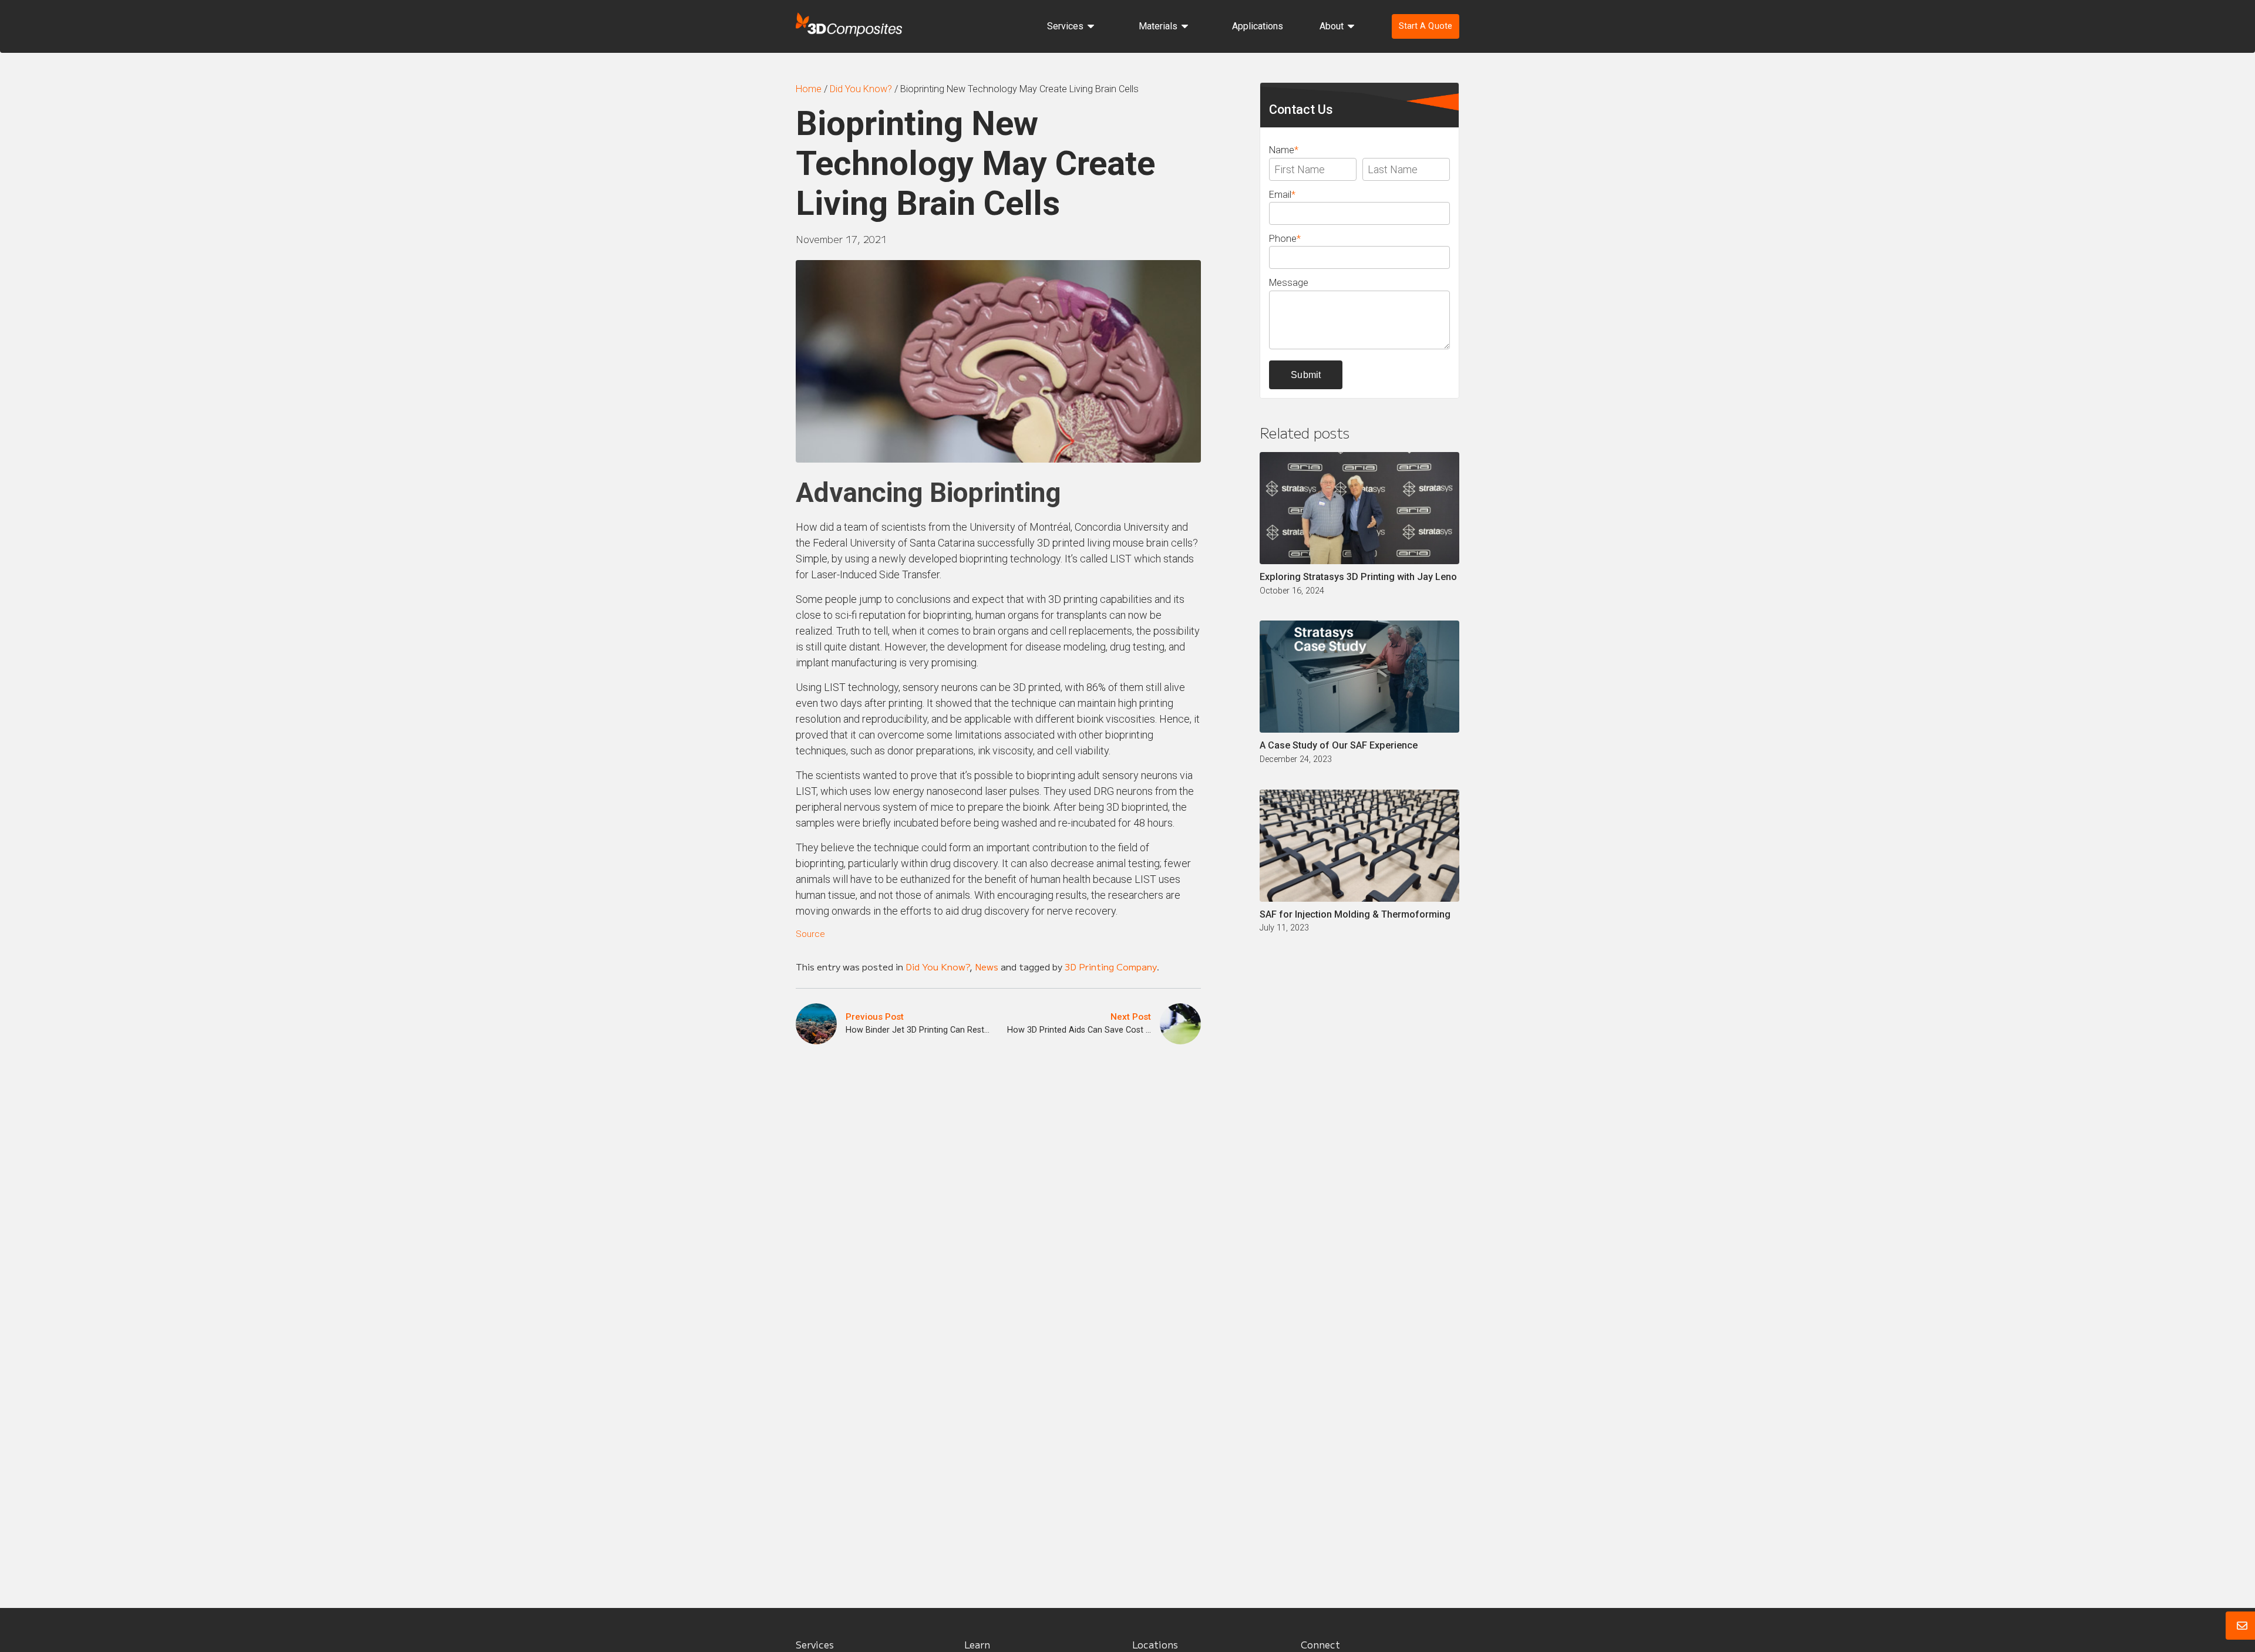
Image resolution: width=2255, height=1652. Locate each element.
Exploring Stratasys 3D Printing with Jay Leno (1358, 577)
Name (1284, 150)
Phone (1285, 239)
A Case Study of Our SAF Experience (1339, 745)
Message (1289, 283)
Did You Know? (938, 966)
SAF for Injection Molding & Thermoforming (1355, 914)
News (987, 966)
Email (1282, 195)
